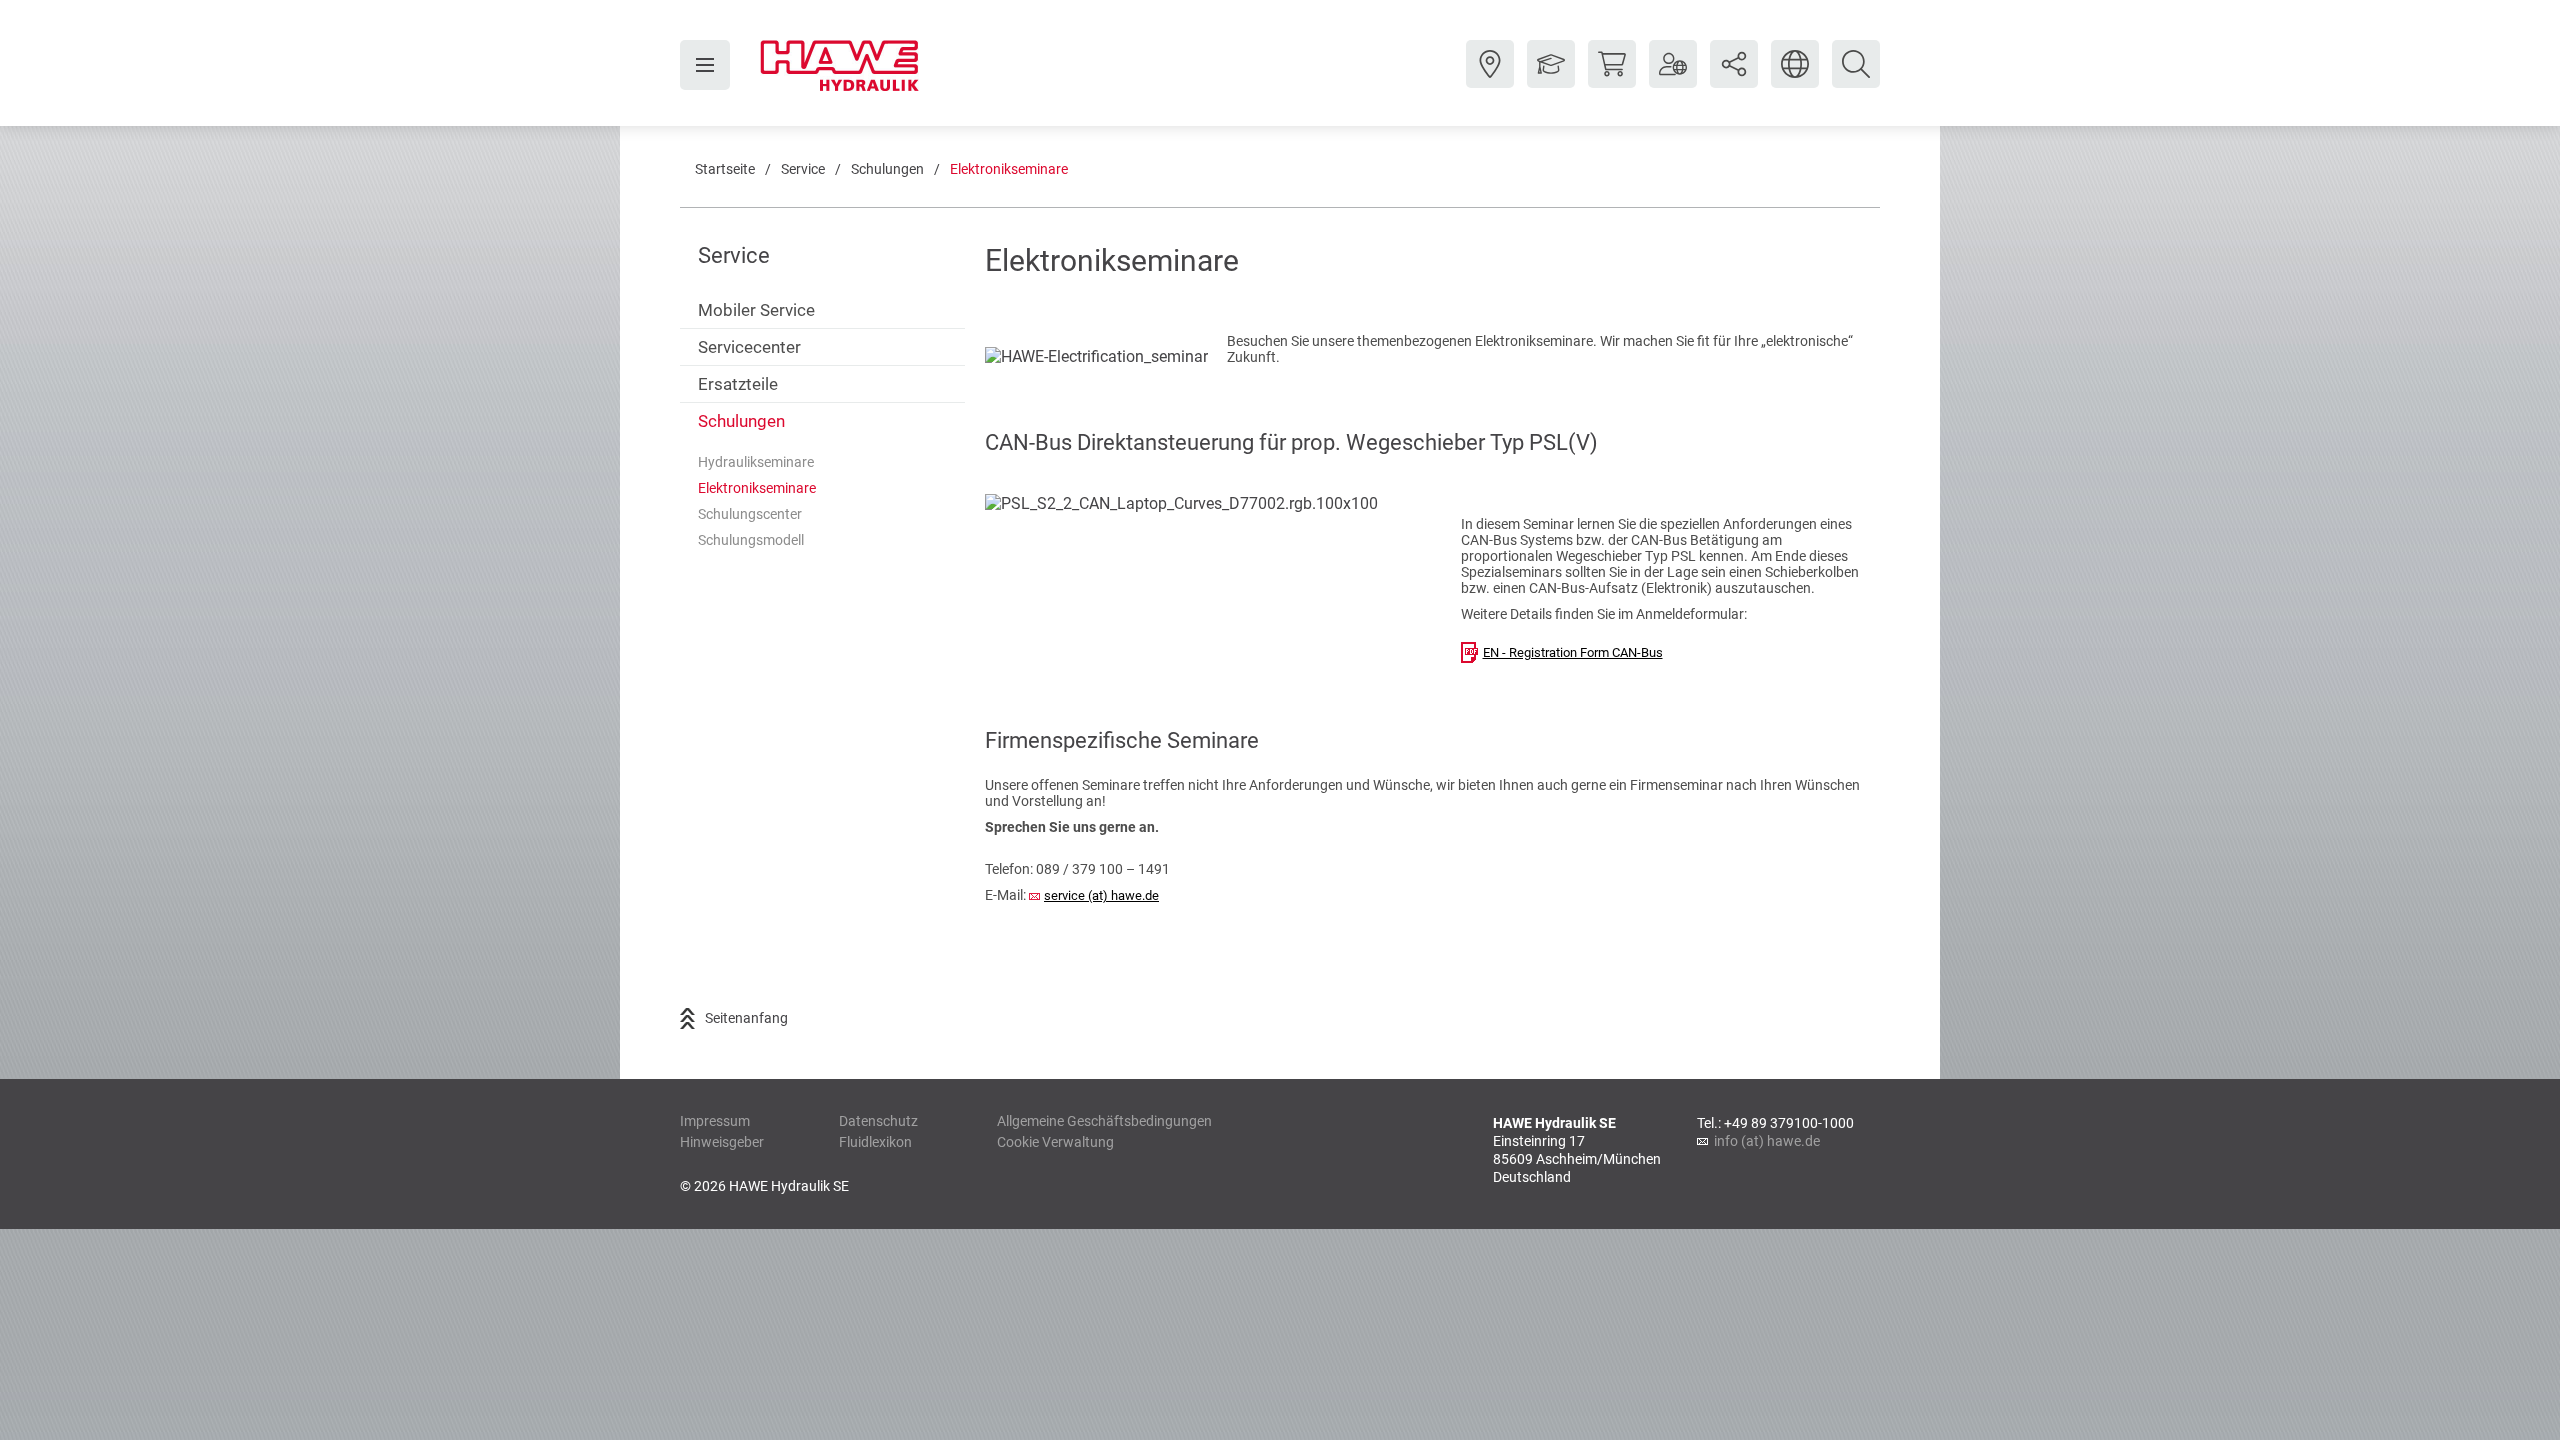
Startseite (725, 169)
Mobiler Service (756, 310)
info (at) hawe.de (1767, 1141)
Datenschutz (878, 1121)
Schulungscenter (750, 514)
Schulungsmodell (751, 540)
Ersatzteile (738, 384)
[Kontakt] (1490, 79)
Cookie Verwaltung (1055, 1142)
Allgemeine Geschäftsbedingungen (1104, 1121)
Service (803, 169)
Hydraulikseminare (756, 462)
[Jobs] (1551, 79)
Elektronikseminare (1009, 169)
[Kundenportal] (1673, 79)
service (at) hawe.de (1101, 895)
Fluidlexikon (875, 1142)
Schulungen (887, 169)
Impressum (715, 1121)
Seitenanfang (746, 1018)
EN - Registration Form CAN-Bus (1573, 652)
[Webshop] (1612, 79)
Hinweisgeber (722, 1142)
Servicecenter (749, 347)
